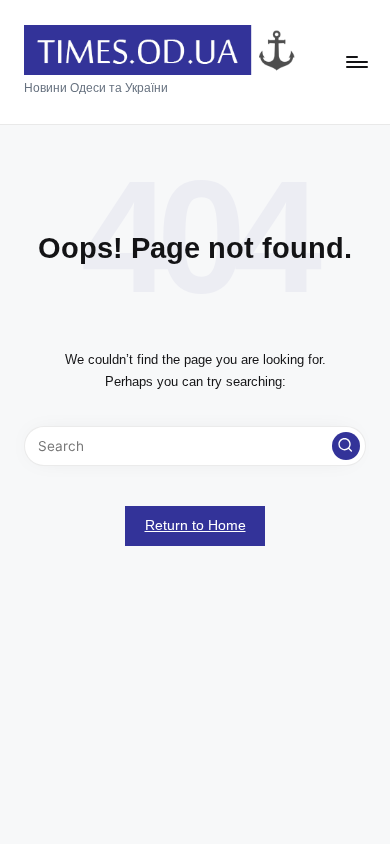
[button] (346, 446)
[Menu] (356, 62)
